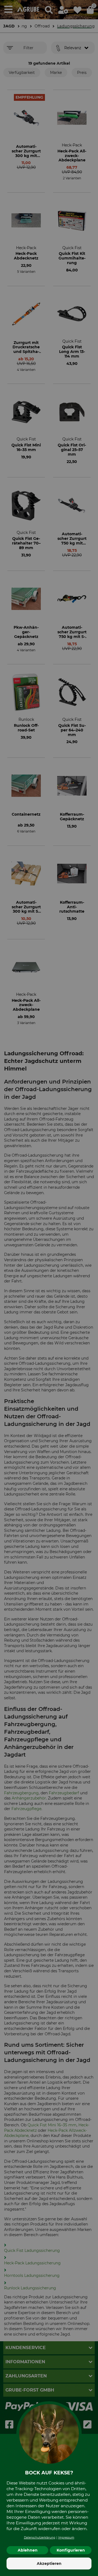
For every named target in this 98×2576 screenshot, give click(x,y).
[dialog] (49, 1288)
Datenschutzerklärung (40, 2538)
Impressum (66, 2538)
